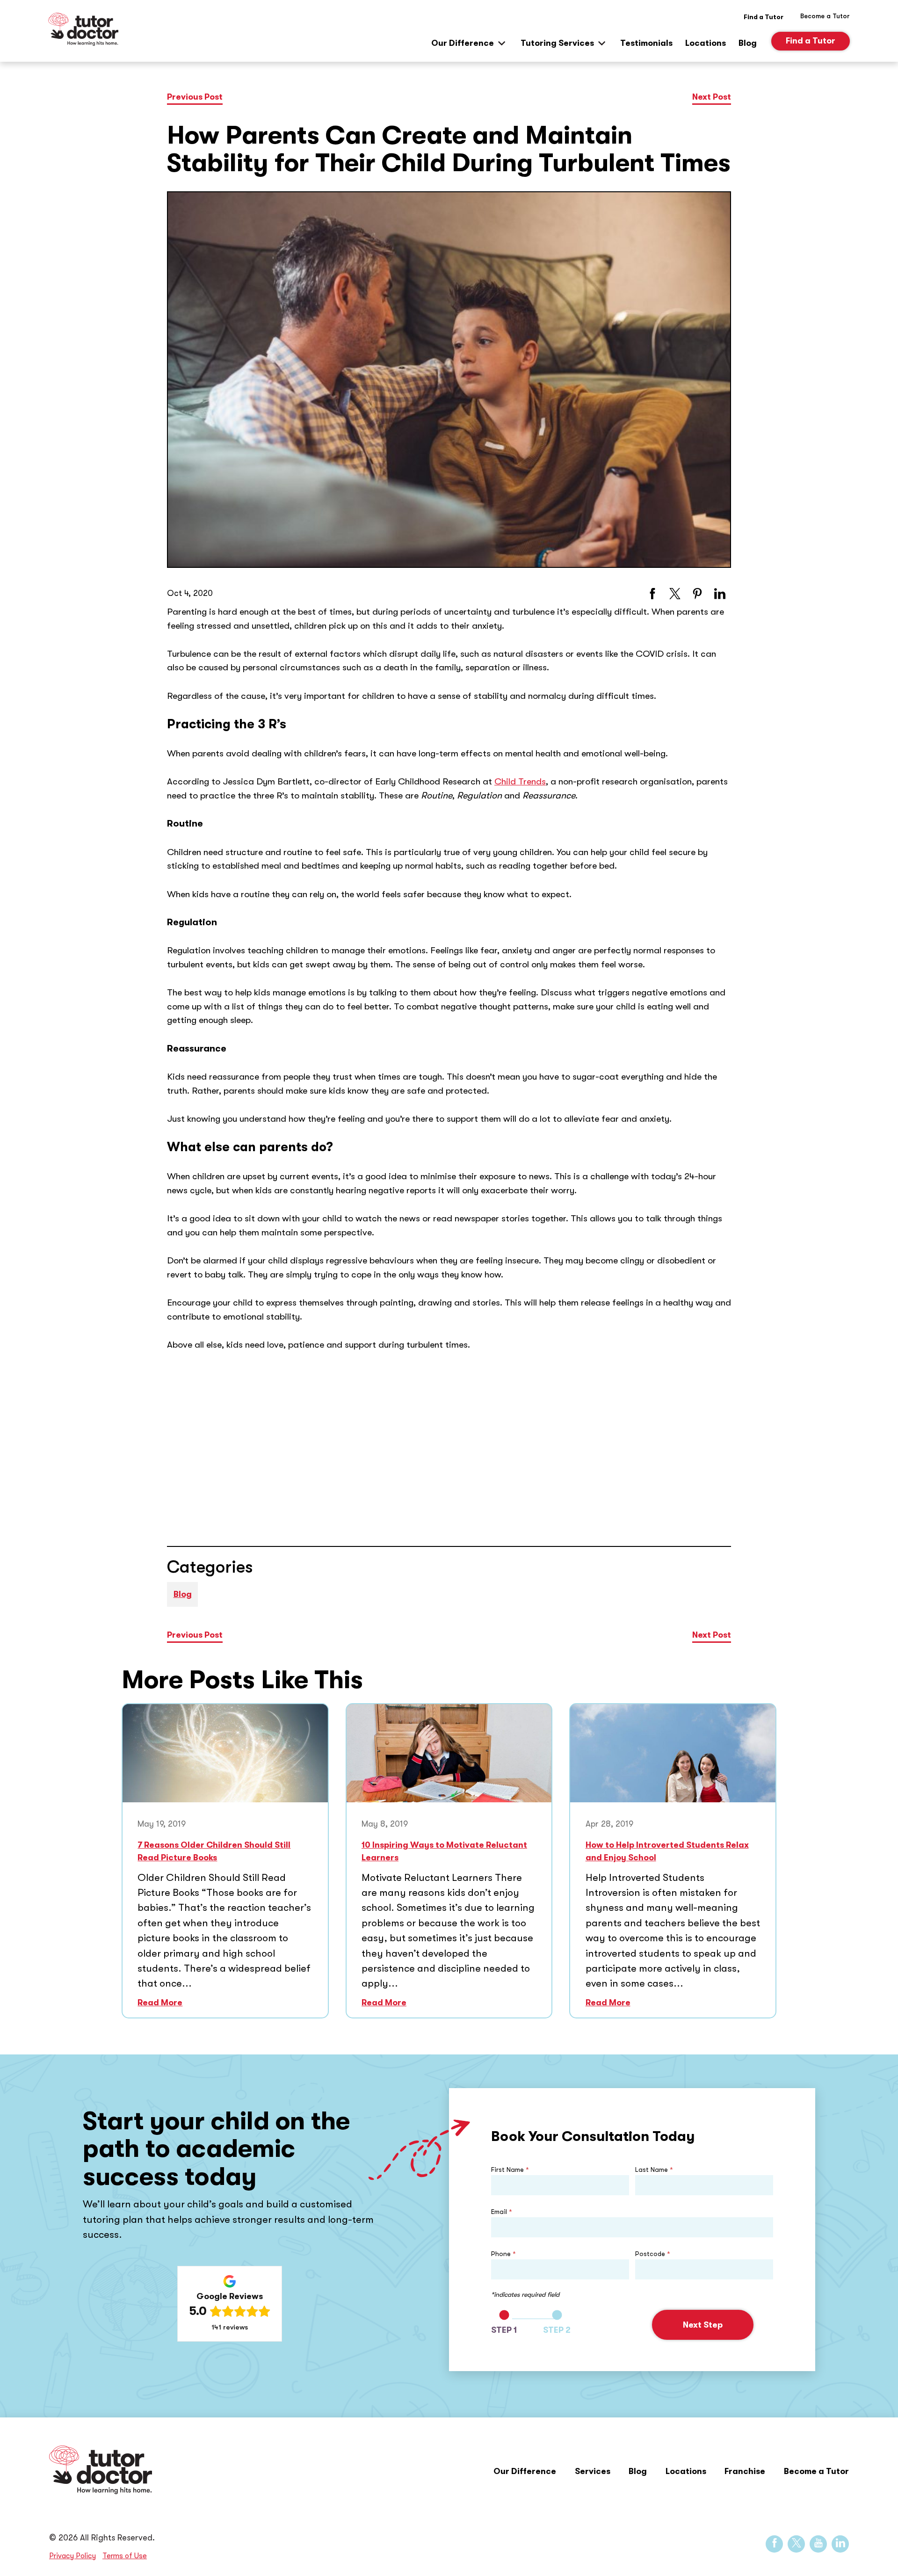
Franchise (745, 2471)
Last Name (654, 2170)
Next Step (703, 2325)
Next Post (712, 97)
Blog (748, 43)
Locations (706, 43)
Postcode (653, 2254)
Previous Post (195, 97)
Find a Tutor (764, 17)
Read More (160, 2003)
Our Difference (463, 43)
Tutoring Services (557, 43)
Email (502, 2212)
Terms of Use (125, 2556)
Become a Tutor (816, 2471)
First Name (510, 2170)
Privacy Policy (72, 2556)
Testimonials (646, 43)
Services (593, 2471)
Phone (503, 2254)
